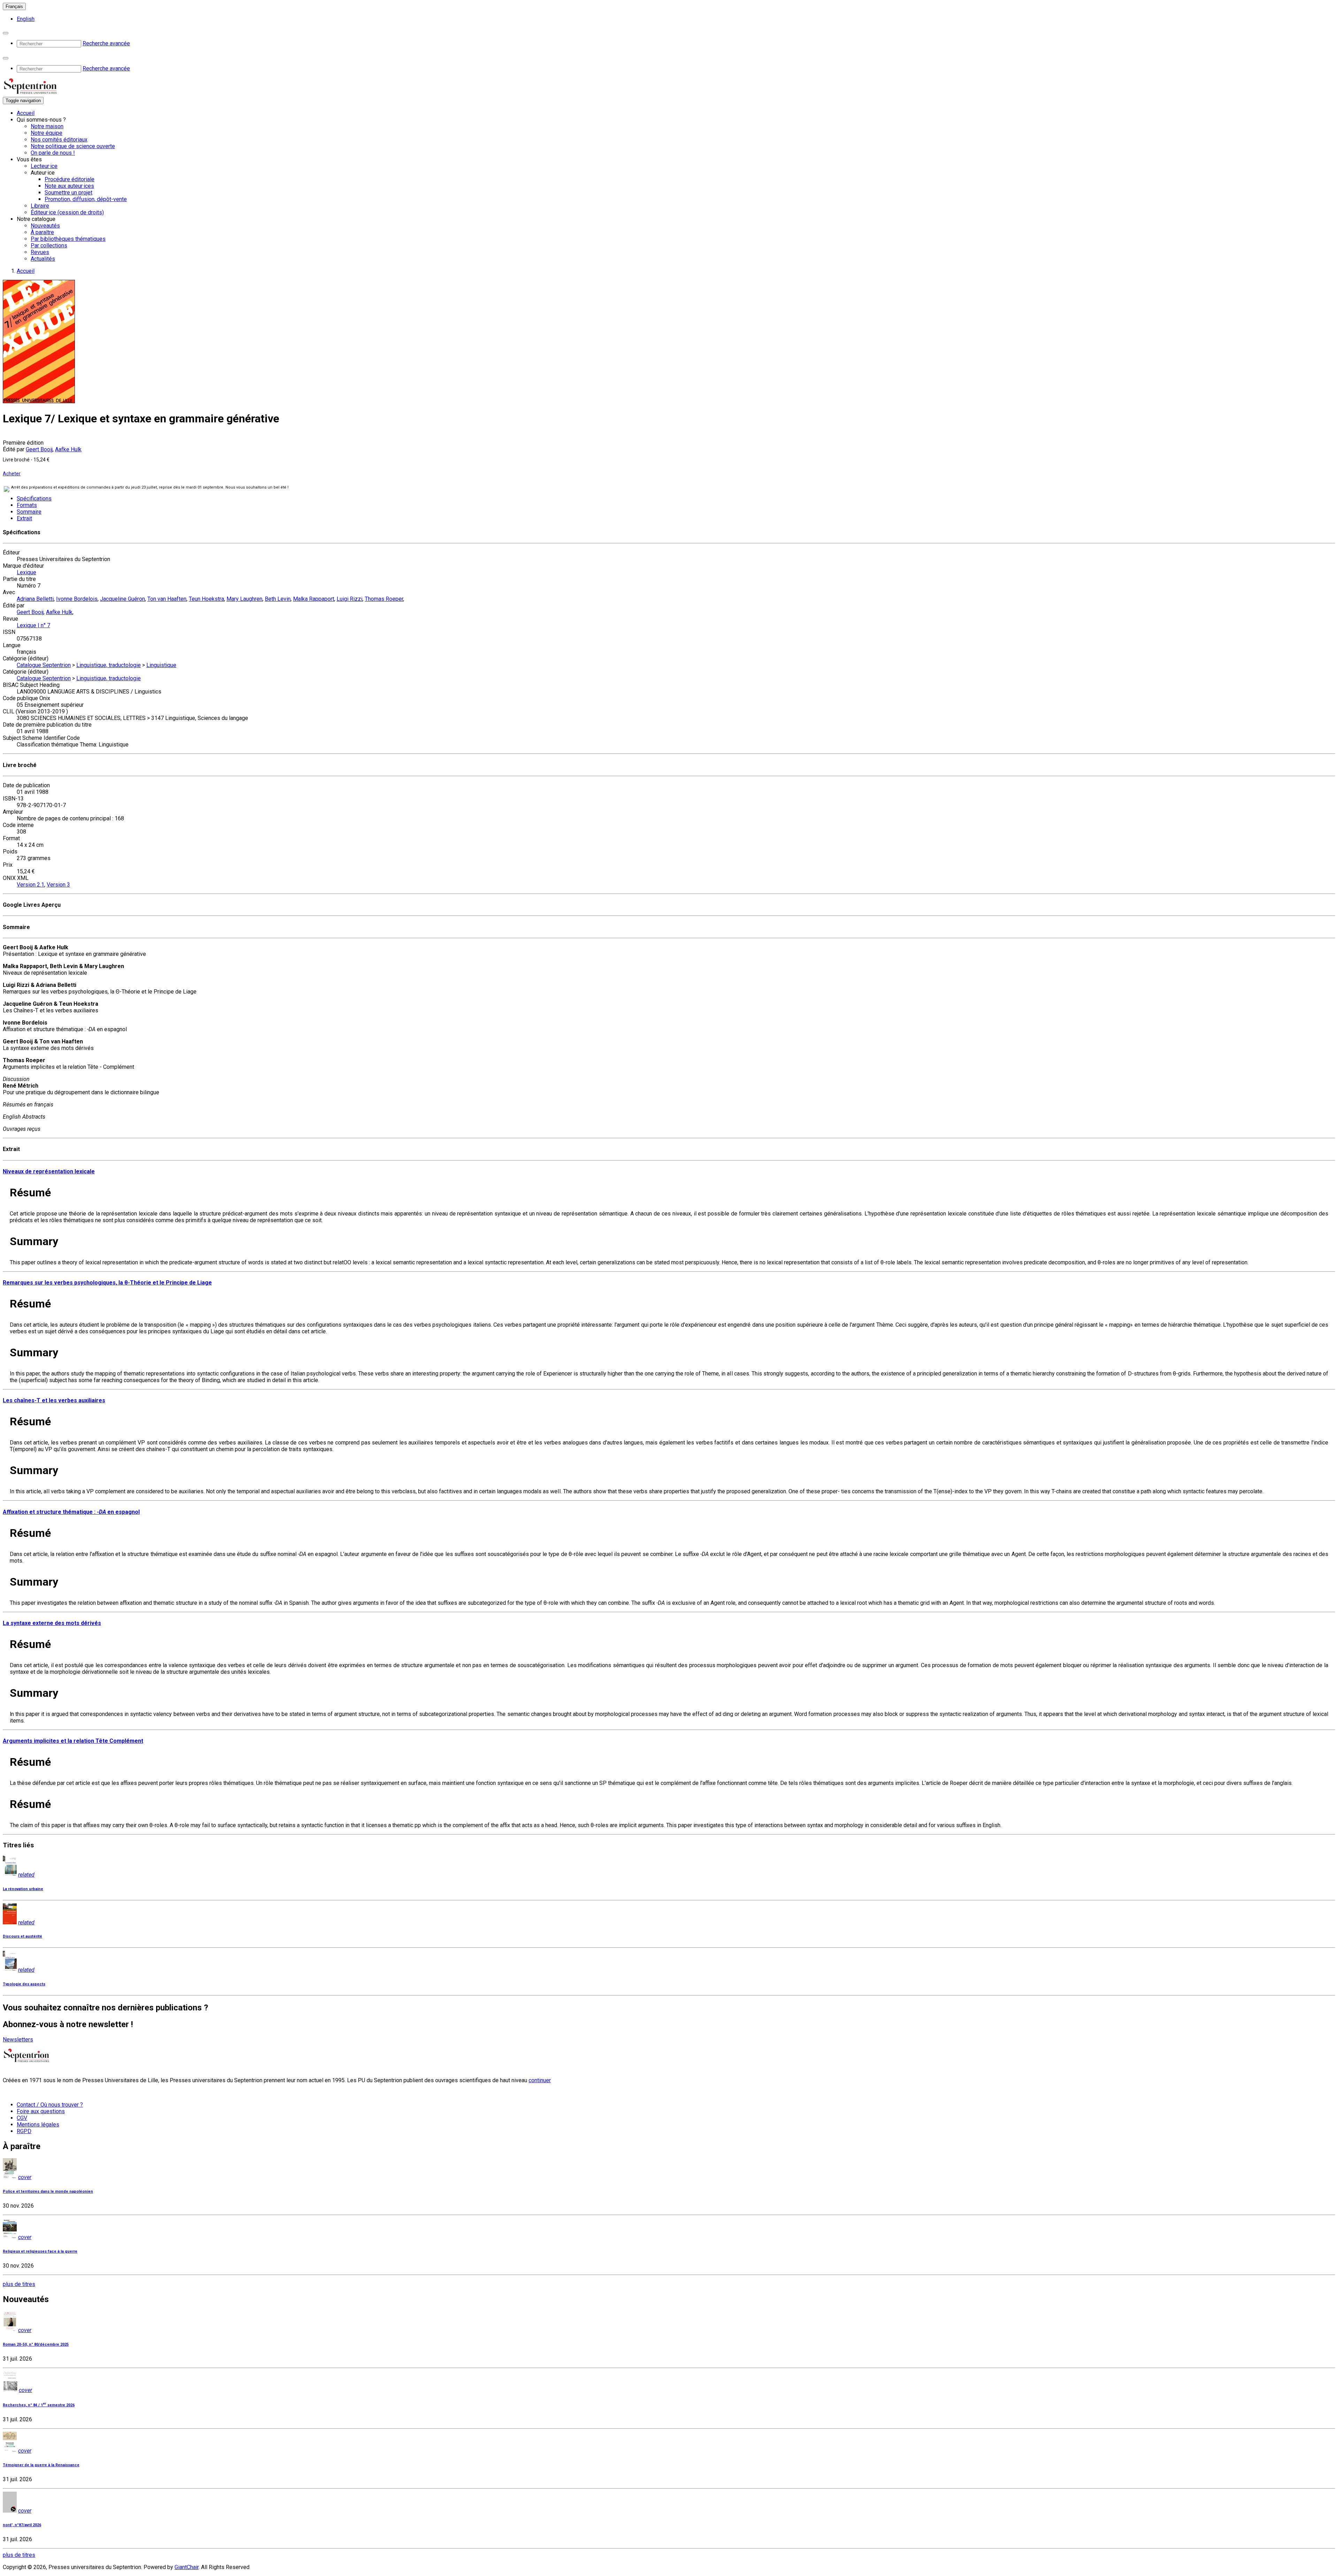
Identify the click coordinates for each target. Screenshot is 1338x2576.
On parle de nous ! (53, 153)
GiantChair (187, 2567)
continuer (540, 2080)
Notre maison (47, 126)
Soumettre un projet (68, 193)
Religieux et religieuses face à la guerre (40, 2251)
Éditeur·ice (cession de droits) (67, 212)
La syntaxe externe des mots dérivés (52, 1623)
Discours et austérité (22, 1936)
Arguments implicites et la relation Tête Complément (73, 1741)
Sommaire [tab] (29, 512)
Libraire (40, 206)
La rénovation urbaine (23, 1889)
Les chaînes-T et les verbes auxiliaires (54, 1400)
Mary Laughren (244, 599)
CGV (22, 2118)
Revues (40, 252)
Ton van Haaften (167, 599)
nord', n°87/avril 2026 (22, 2525)
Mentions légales (38, 2125)
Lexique (26, 572)
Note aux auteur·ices (69, 186)
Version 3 (58, 885)
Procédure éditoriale (70, 179)
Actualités (43, 259)
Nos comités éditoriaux (59, 140)
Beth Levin (278, 599)
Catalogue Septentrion (44, 665)
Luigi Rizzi (349, 599)
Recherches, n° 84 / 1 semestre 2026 (39, 2405)
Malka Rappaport (314, 599)
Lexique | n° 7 (33, 625)
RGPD (24, 2131)
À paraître (42, 232)
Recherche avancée (106, 43)
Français (14, 6)
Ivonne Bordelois (77, 599)
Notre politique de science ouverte (73, 146)
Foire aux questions (41, 2111)
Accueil (26, 113)
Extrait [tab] (24, 518)
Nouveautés (45, 226)
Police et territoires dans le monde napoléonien (48, 2191)
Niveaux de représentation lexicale (49, 1171)
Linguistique (161, 665)
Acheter (12, 474)
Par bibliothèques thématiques (68, 239)
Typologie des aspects (24, 1984)
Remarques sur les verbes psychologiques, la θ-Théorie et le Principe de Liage (107, 1283)
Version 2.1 (30, 885)
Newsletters (18, 2040)
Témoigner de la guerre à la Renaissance (41, 2465)
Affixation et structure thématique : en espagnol (71, 1512)
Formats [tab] (27, 505)
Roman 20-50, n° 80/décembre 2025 (36, 2344)
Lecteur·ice (44, 166)
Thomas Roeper (384, 599)
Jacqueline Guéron (122, 599)
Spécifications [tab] (34, 499)
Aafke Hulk (68, 449)
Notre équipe (47, 133)
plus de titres (19, 2284)
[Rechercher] (6, 33)
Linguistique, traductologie (109, 665)
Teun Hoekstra (206, 599)
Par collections (49, 246)
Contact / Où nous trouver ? (50, 2105)
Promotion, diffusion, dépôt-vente (86, 199)
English (26, 19)
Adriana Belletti (35, 599)
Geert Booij (39, 449)
